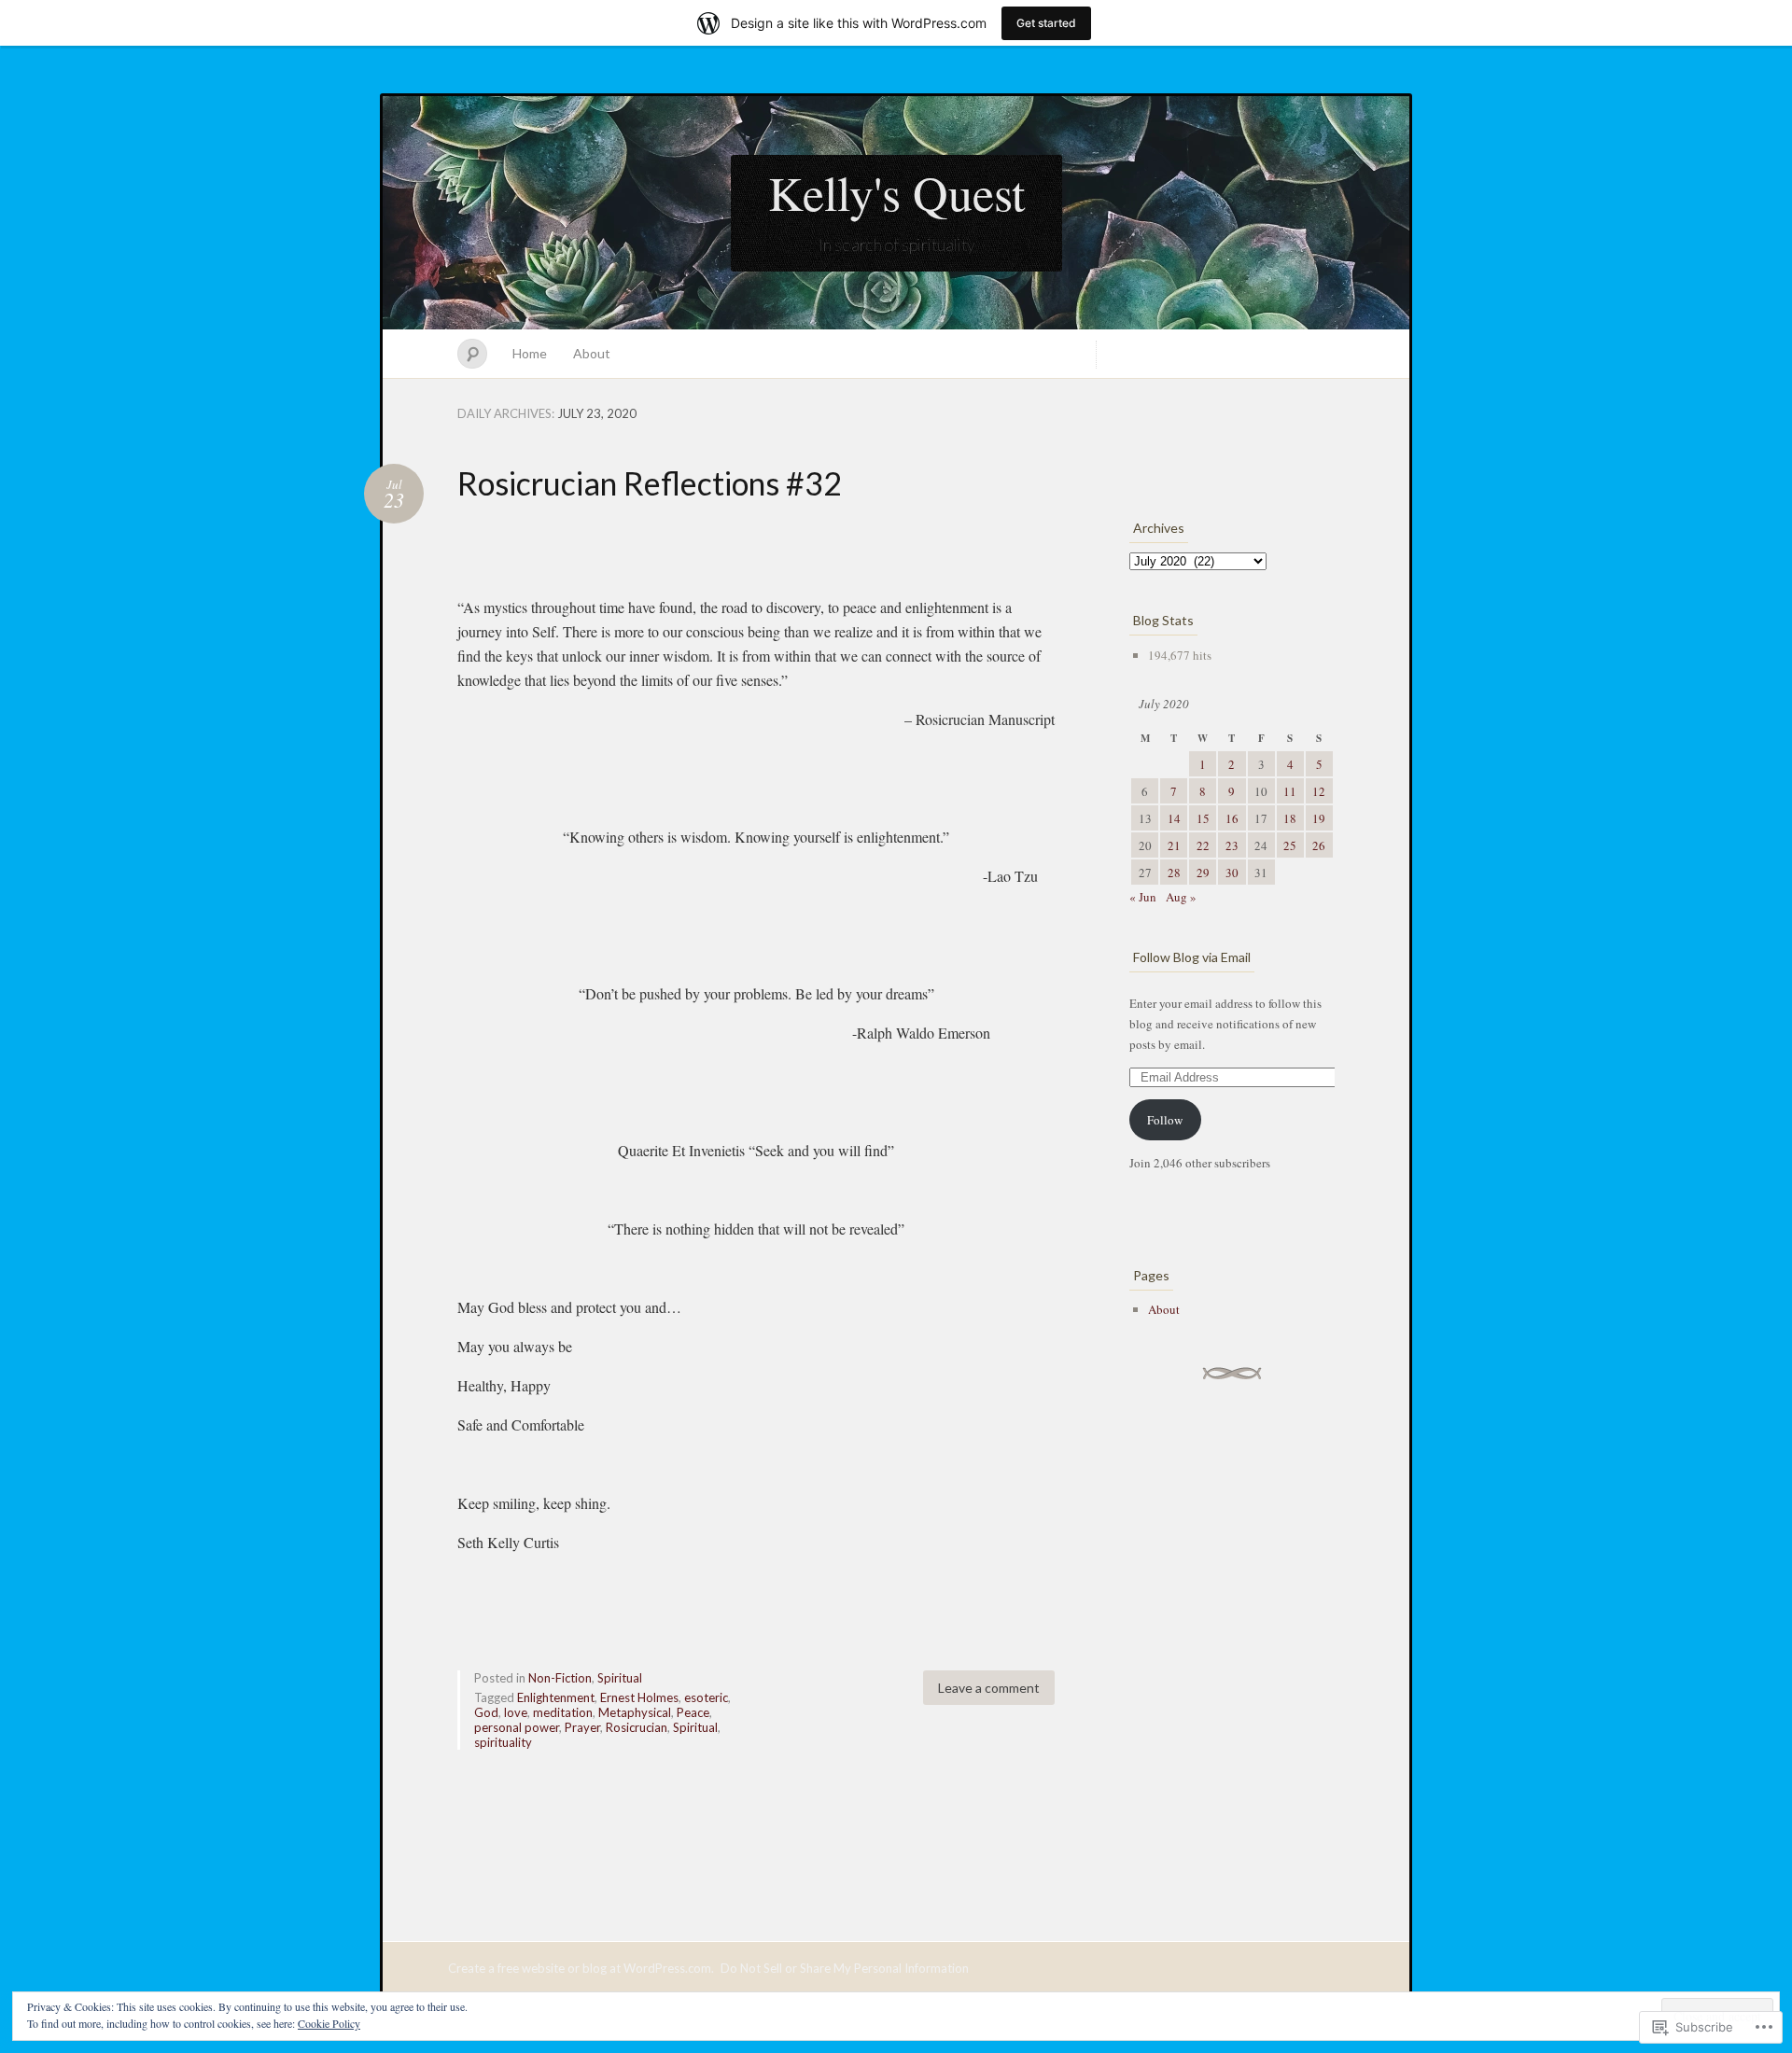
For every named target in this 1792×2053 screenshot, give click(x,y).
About (592, 353)
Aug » (1181, 897)
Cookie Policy (329, 2023)
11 (1290, 791)
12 (1319, 791)
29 (1203, 873)
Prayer (582, 1727)
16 (1232, 818)
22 (1203, 845)
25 (1290, 845)
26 (1319, 845)
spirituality (503, 1742)
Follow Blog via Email (1192, 957)
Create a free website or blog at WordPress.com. (581, 1968)
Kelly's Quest (896, 192)
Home (530, 353)
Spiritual (620, 1678)
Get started (1046, 23)
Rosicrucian (637, 1727)
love (516, 1712)
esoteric (706, 1697)
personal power (517, 1727)
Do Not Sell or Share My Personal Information (845, 1968)
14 (1174, 818)
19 (1319, 818)
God (486, 1712)
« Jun (1143, 897)
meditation (563, 1712)
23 (1232, 845)
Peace (693, 1712)
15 (1203, 818)
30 (1232, 873)
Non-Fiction (560, 1678)
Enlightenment (556, 1697)
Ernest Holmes (639, 1697)
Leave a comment (989, 1688)
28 (1174, 873)
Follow (1165, 1120)
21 (1174, 845)
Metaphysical (635, 1712)
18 (1290, 818)
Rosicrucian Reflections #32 (650, 483)
